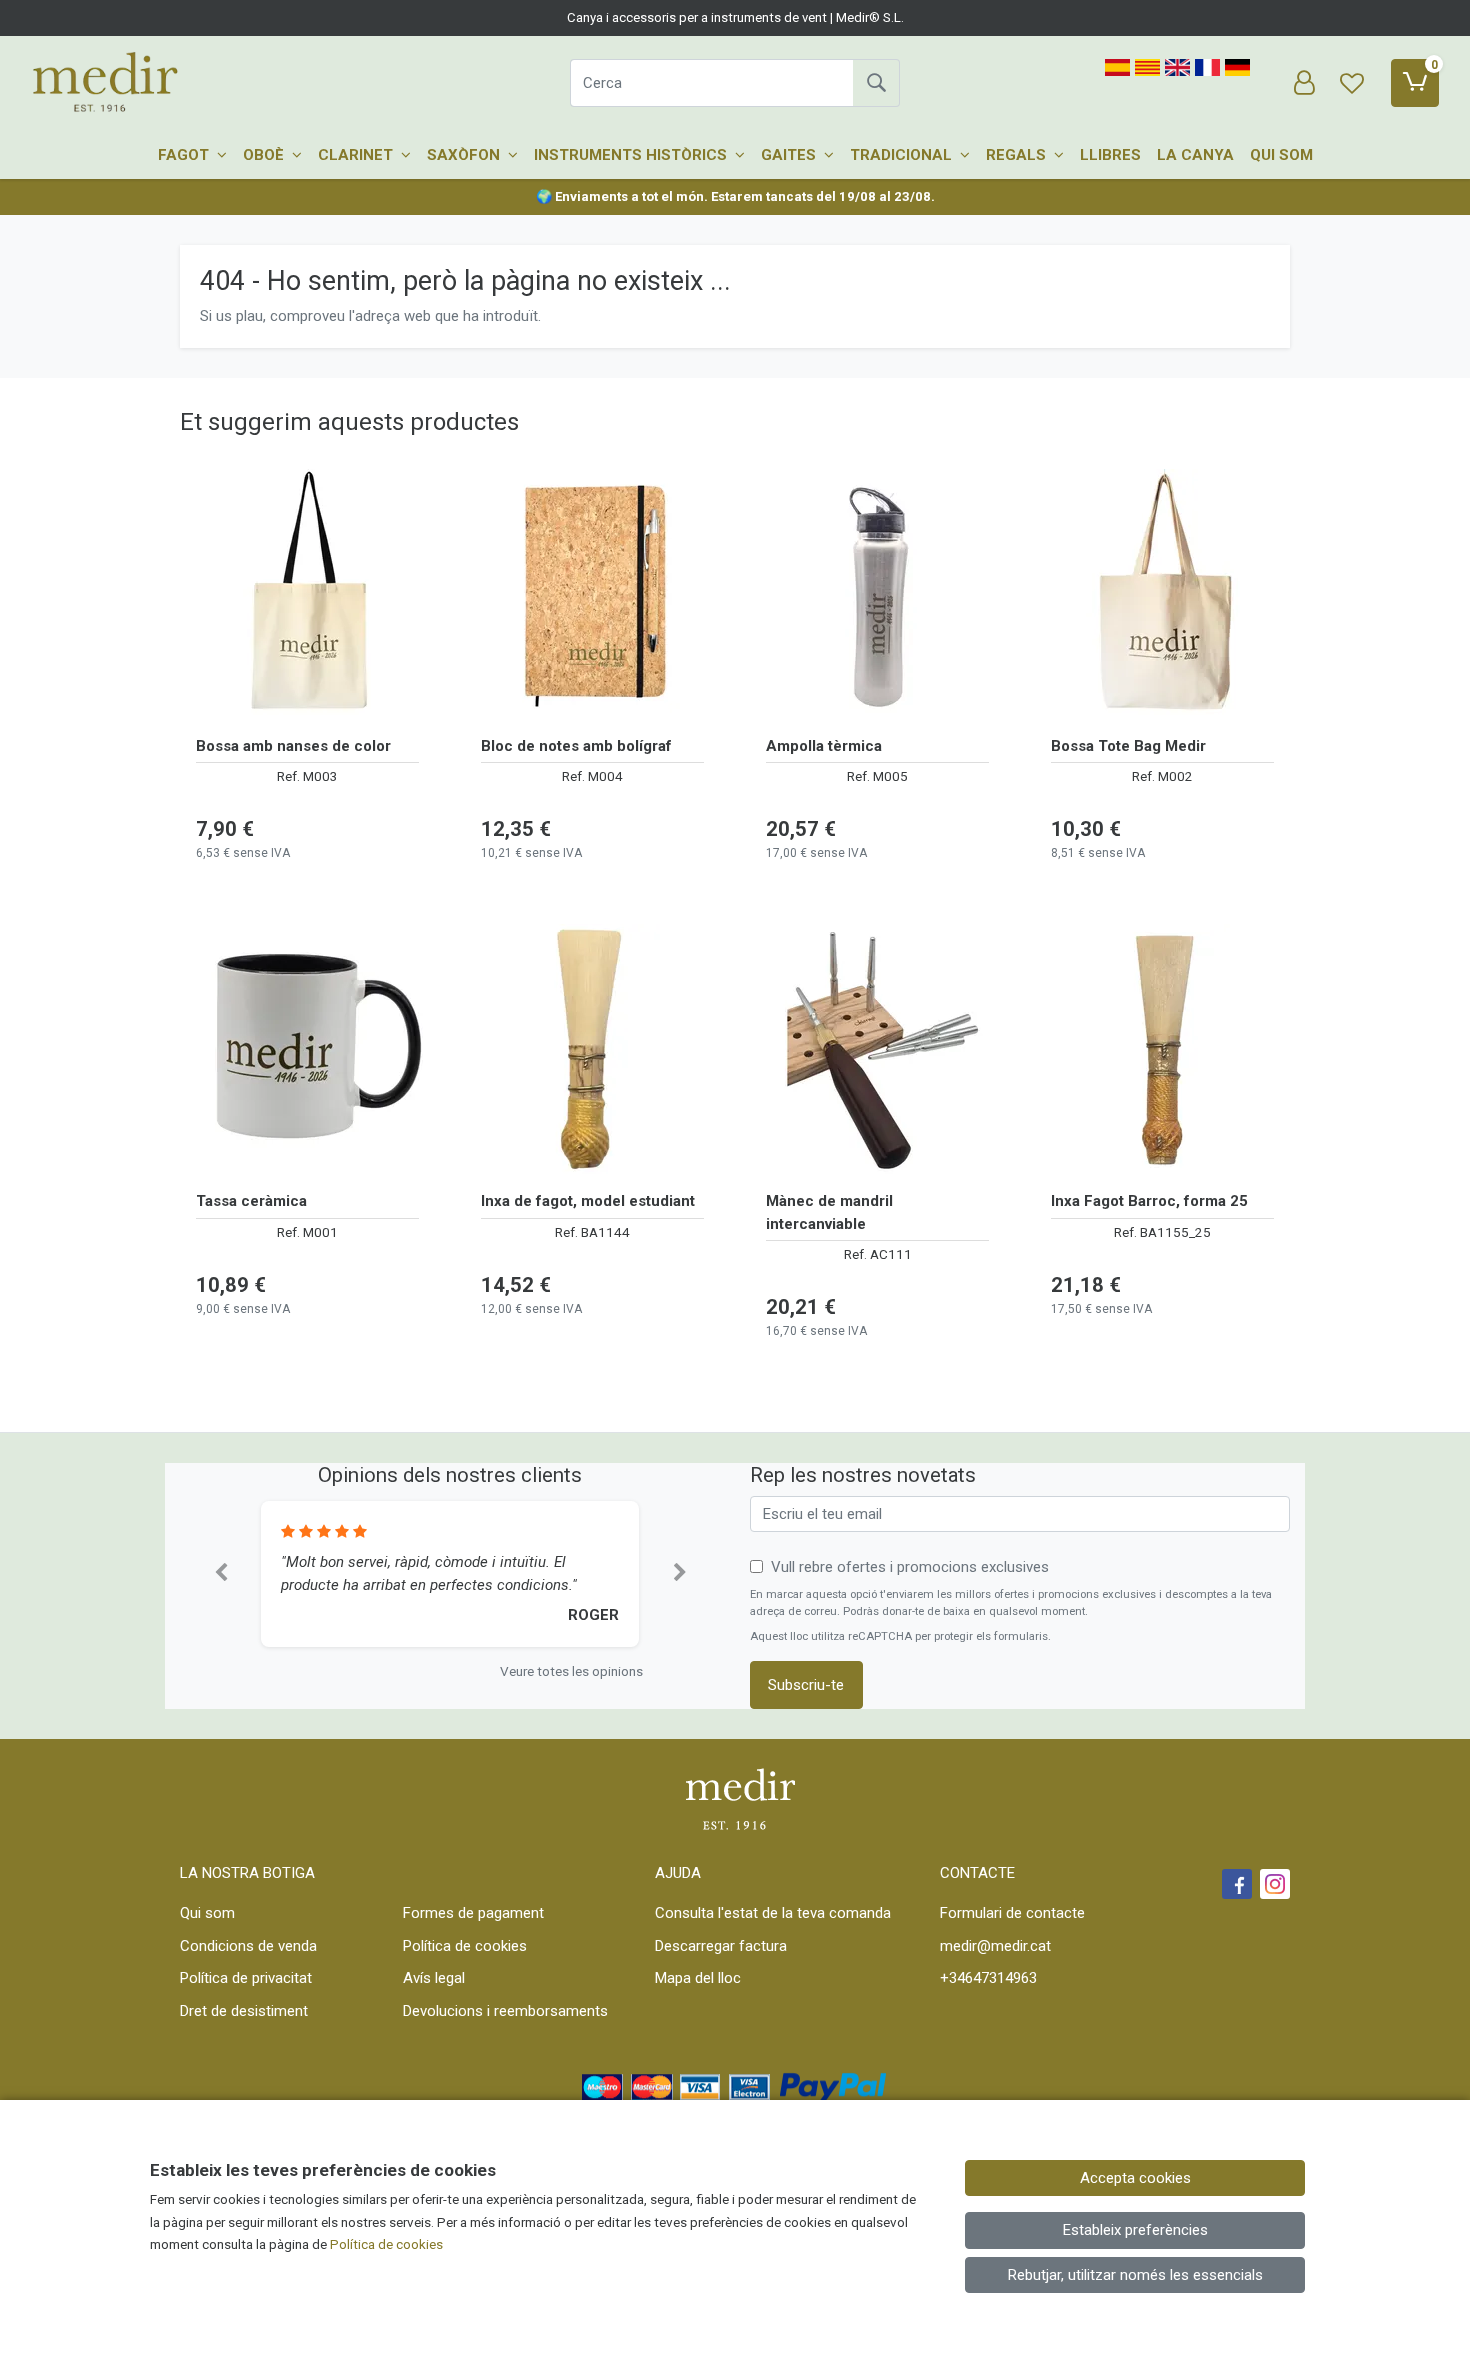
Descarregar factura (721, 1946)
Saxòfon (465, 155)
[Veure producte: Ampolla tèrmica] (877, 594)
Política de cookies (465, 1946)
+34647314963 (988, 1978)
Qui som (1281, 155)
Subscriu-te (806, 1685)
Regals (1018, 155)
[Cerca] (876, 83)
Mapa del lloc (698, 1978)
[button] (220, 1574)
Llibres (1110, 155)
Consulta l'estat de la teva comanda (773, 1913)
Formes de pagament (473, 1913)
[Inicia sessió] (1304, 83)
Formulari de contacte (1012, 1913)
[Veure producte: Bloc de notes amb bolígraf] (592, 594)
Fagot (185, 155)
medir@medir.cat (995, 1946)
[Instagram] (1275, 1884)
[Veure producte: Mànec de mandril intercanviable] (877, 1049)
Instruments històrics (632, 155)
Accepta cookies (1135, 2178)
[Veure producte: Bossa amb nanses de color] (307, 594)
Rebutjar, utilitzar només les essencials (1135, 2275)
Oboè (265, 155)
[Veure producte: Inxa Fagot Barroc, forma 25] (1162, 1049)
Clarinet (357, 155)
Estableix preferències (1135, 2230)
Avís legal (434, 1978)
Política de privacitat (246, 1978)
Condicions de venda (248, 1946)
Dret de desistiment (244, 2011)
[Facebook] (1237, 1884)
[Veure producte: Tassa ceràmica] (307, 1049)
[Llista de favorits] (1352, 83)
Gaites (790, 155)
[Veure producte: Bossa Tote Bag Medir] (1162, 594)
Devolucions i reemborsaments (505, 2011)
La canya (1195, 155)
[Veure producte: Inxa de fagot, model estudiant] (592, 1049)
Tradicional (903, 155)
